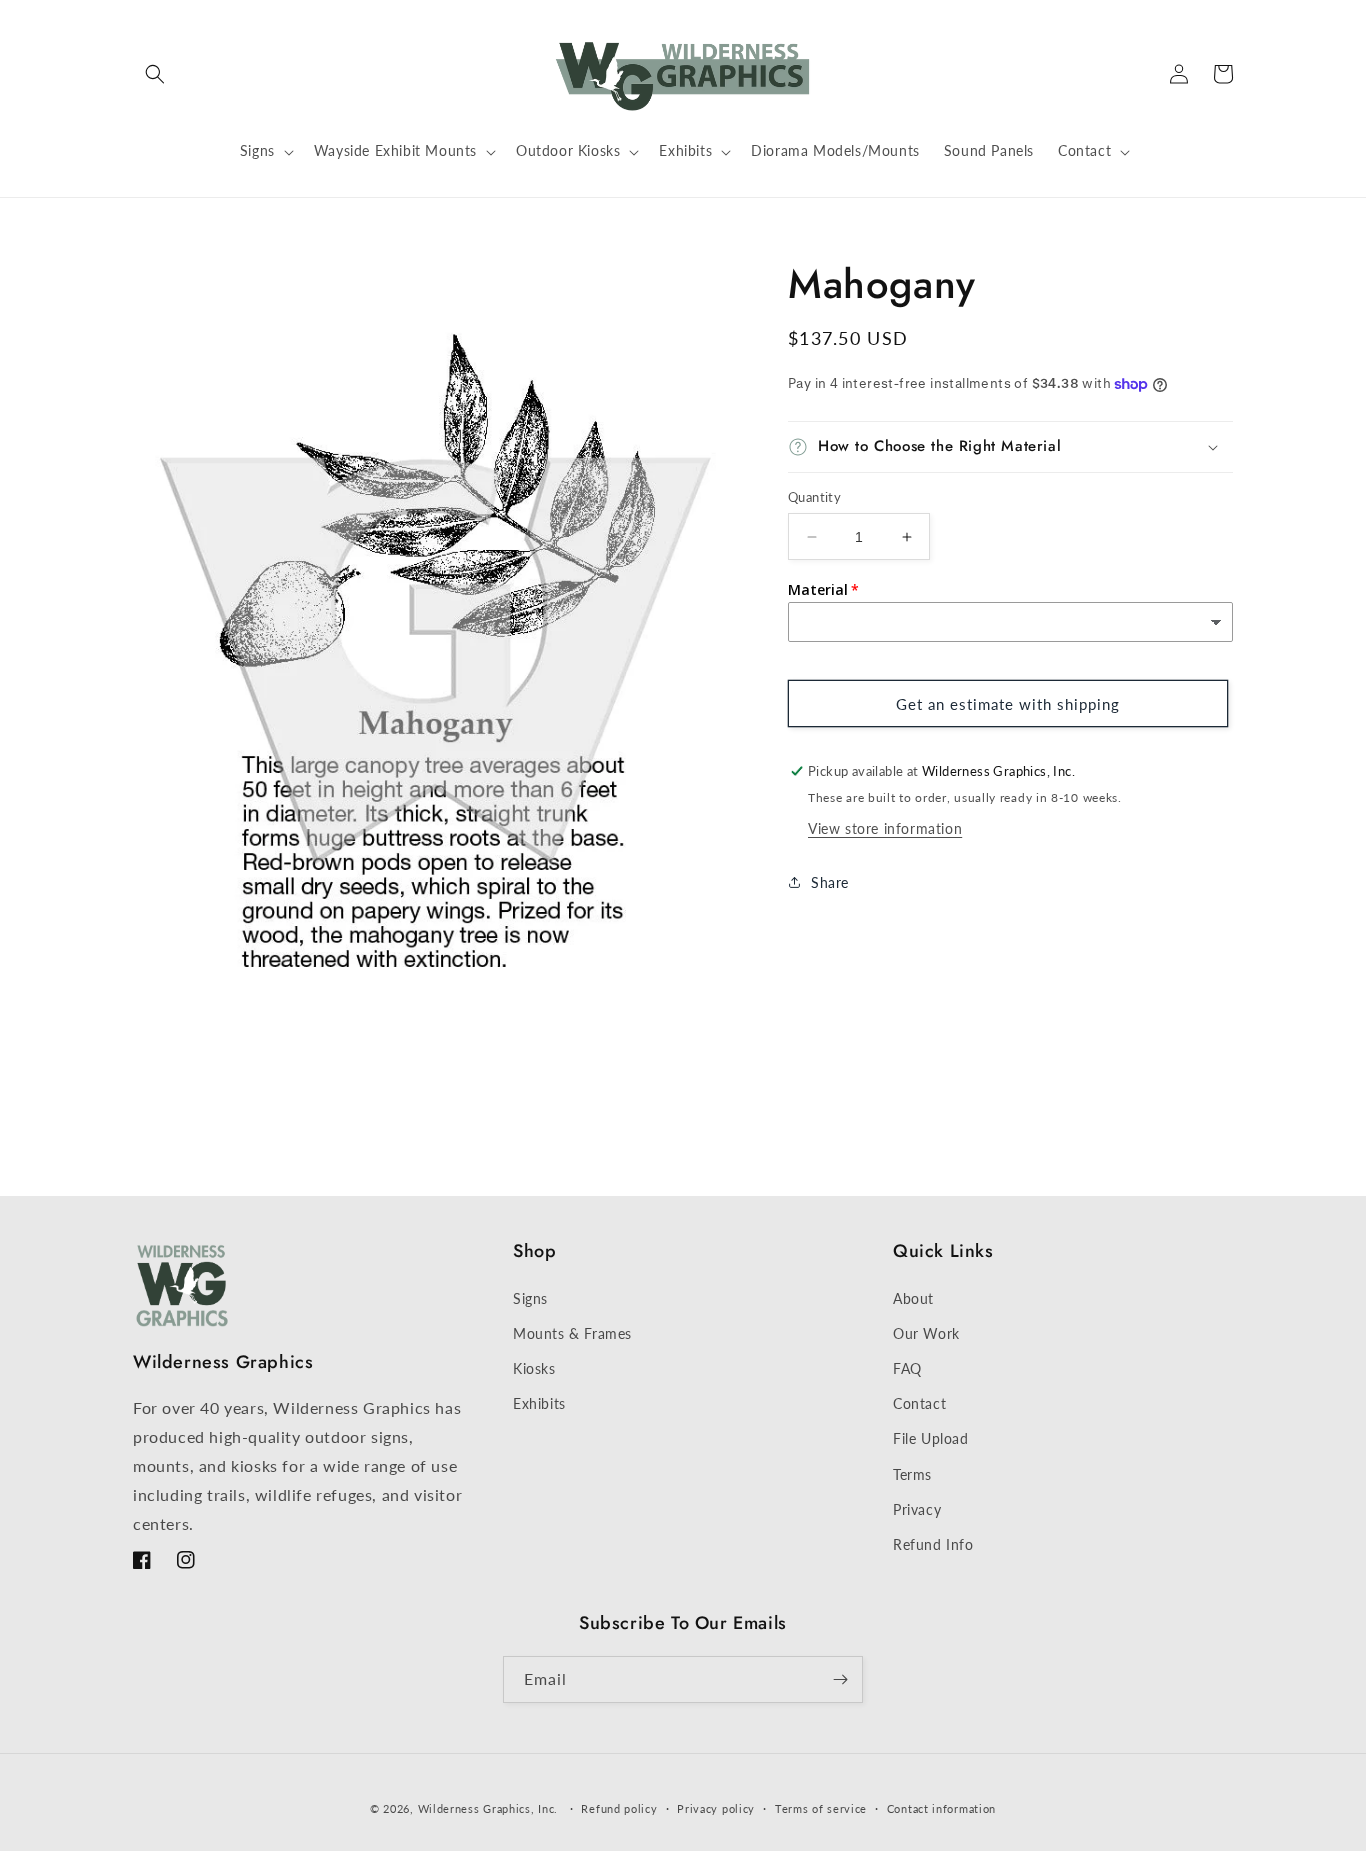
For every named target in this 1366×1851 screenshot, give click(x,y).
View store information (885, 828)
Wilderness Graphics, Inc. (488, 1808)
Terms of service (821, 1808)
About (913, 1298)
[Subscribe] (840, 1679)
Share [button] (830, 882)
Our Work (926, 1333)
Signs (530, 1298)
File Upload (931, 1438)
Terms (912, 1474)
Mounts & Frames (572, 1333)
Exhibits (539, 1403)
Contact (919, 1403)
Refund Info (933, 1544)
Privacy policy (716, 1808)
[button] (155, 74)
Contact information (941, 1808)
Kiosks (534, 1368)
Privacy (917, 1509)
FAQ (907, 1368)
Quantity (814, 497)
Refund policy (619, 1808)
